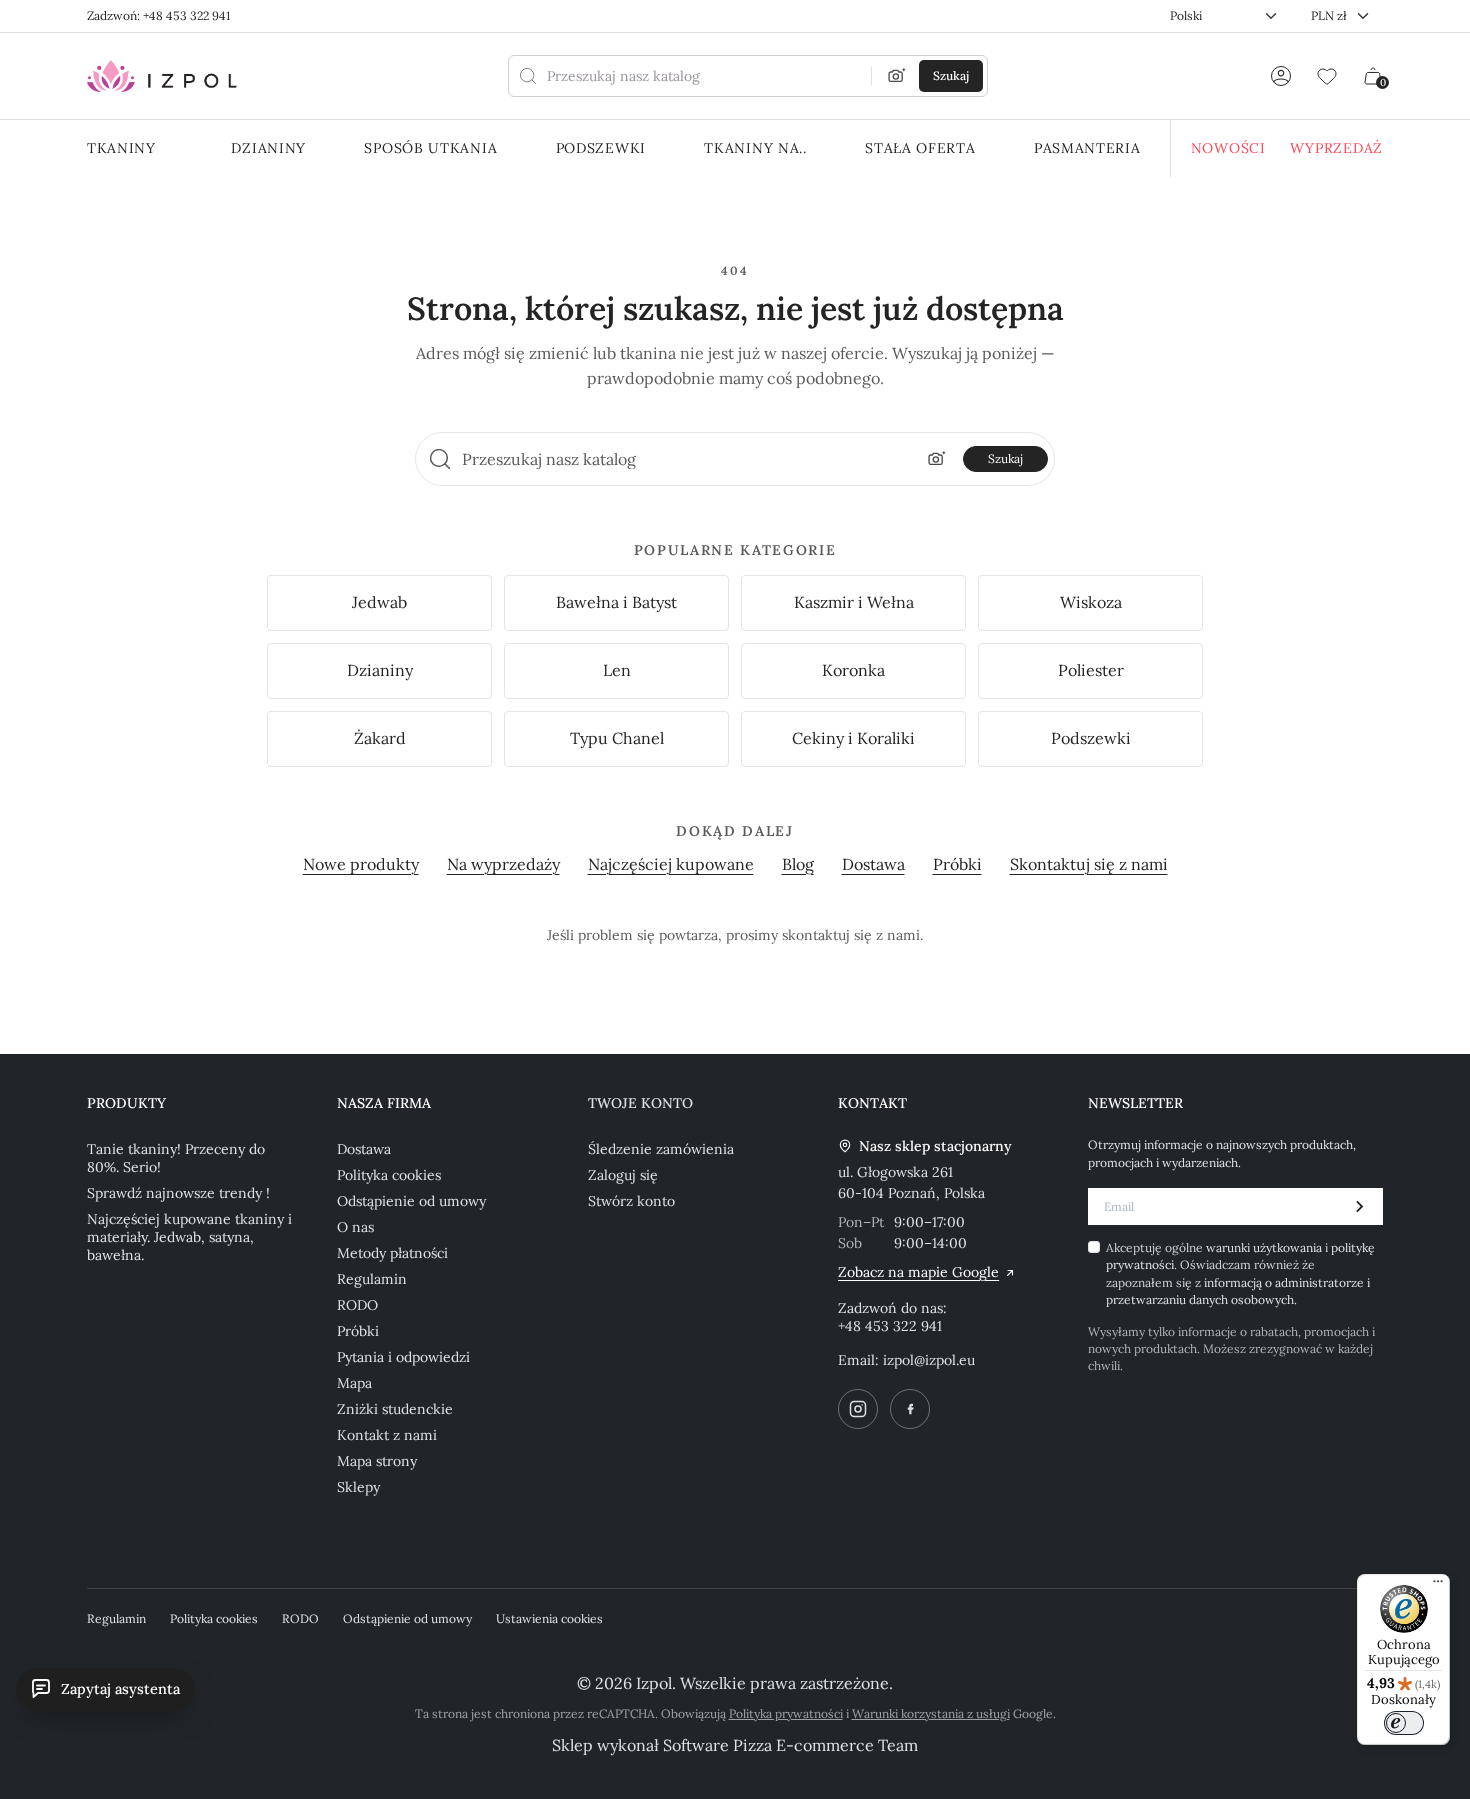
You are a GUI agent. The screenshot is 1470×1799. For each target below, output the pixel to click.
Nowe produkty (361, 864)
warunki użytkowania (1265, 1247)
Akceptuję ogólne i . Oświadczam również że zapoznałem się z (1240, 1273)
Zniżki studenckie (395, 1409)
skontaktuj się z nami (851, 935)
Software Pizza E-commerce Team (790, 1745)
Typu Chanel (617, 738)
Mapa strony (377, 1461)
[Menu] (1438, 1586)
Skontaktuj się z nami (1089, 864)
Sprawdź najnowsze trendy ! (178, 1193)
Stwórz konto (631, 1201)
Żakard (380, 738)
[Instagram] (858, 1409)
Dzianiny (380, 670)
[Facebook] (910, 1409)
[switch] (1404, 1723)
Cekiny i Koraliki (853, 738)
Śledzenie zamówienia (661, 1149)
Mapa (354, 1383)
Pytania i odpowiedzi (403, 1357)
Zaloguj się (623, 1175)
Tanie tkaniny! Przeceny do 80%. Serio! (176, 1158)
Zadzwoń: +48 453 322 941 (158, 15)
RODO (357, 1305)
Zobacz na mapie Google (918, 1272)
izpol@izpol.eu (929, 1360)
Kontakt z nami (387, 1435)
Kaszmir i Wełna (854, 602)
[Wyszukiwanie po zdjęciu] (897, 76)
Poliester (1091, 670)
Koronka (853, 670)
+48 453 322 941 (890, 1326)
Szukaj (1005, 458)
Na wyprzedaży (503, 864)
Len (617, 670)
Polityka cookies (389, 1175)
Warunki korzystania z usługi (931, 1713)
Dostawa (873, 864)
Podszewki (1091, 738)
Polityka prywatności (786, 1713)
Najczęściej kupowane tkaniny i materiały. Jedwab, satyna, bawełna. (189, 1237)
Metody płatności (392, 1253)
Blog (798, 864)
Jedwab (379, 602)
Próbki (957, 864)
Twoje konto (640, 1103)
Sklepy (358, 1487)
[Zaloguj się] (1281, 76)
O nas (355, 1227)
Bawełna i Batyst (616, 602)
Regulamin (372, 1279)
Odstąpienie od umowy (411, 1201)
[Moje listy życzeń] (1327, 76)
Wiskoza (1091, 602)
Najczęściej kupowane (671, 864)
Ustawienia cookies (549, 1618)
